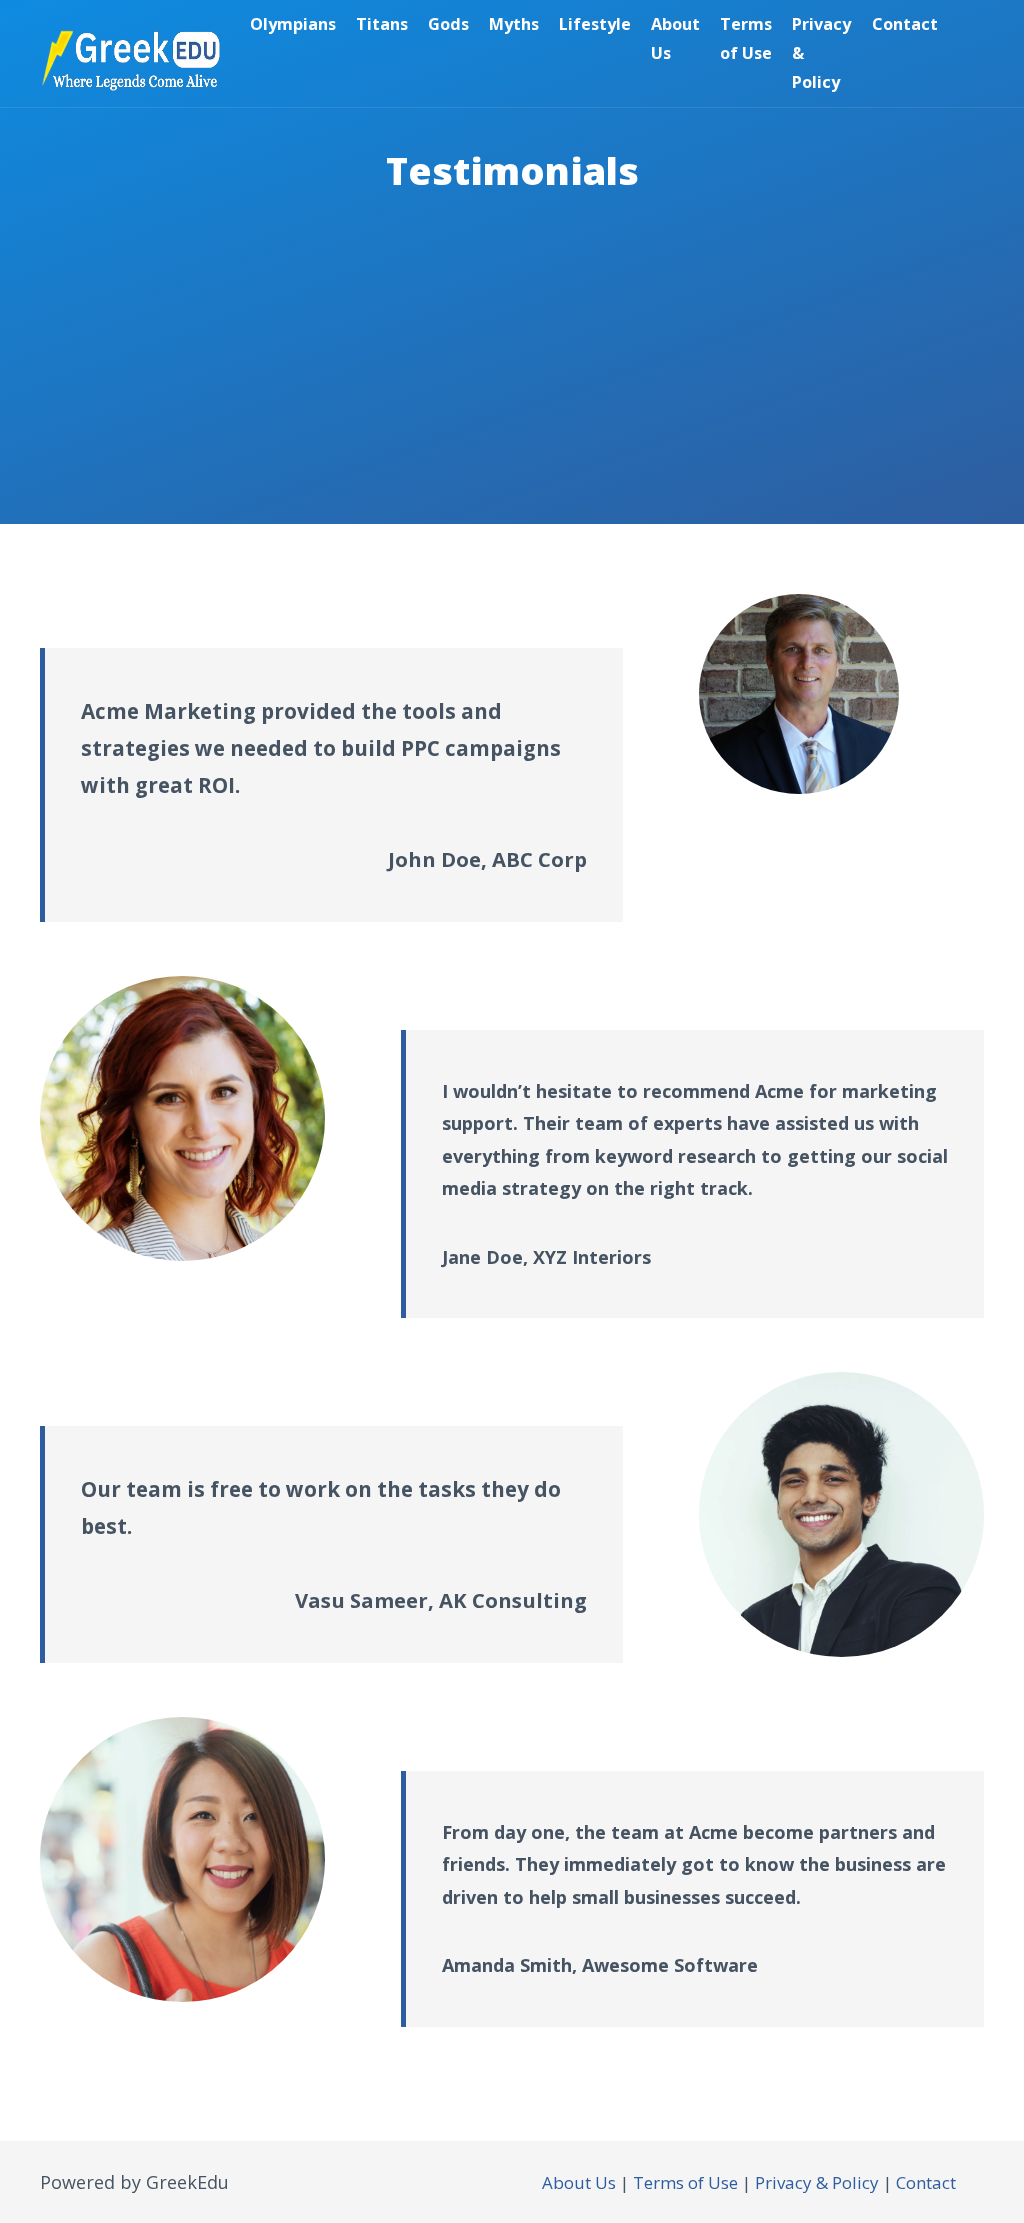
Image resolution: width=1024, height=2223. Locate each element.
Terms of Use (746, 38)
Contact (905, 24)
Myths (514, 24)
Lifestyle (595, 24)
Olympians (293, 24)
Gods (448, 24)
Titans (382, 24)
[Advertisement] (512, 384)
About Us (675, 38)
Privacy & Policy (821, 53)
